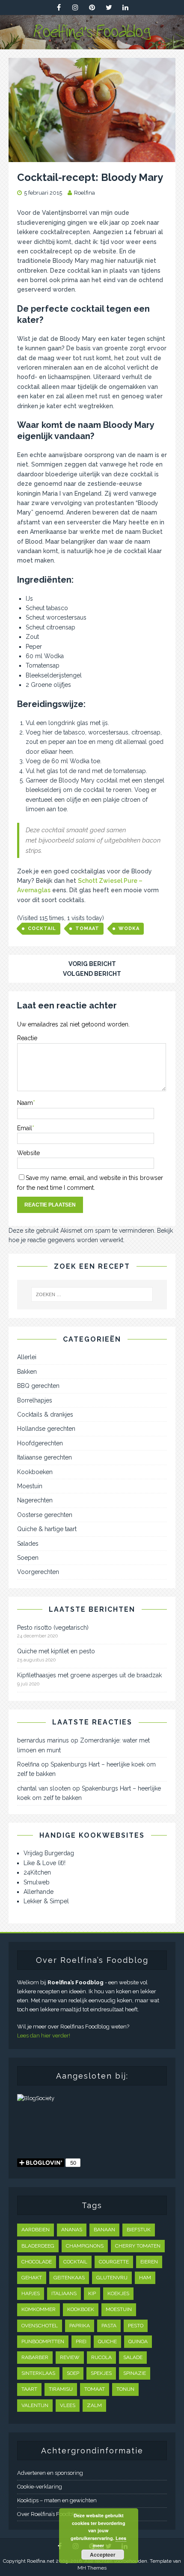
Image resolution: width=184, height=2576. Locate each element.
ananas (72, 2230)
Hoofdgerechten (40, 1443)
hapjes (31, 2293)
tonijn (125, 2389)
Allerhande (39, 1892)
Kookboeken (35, 1472)
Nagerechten (35, 1500)
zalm (94, 2405)
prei (81, 2341)
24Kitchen (37, 1872)
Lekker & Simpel (46, 1901)
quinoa (138, 2341)
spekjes (101, 2373)
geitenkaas (69, 2278)
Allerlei (27, 1357)
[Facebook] (59, 8)
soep (73, 2373)
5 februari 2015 (43, 193)
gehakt (32, 2278)
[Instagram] (76, 8)
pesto (136, 2326)
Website (28, 1153)
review (70, 2357)
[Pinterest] (92, 8)
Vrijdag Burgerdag (49, 1853)
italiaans (64, 2293)
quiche (107, 2341)
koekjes (118, 2293)
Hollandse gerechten (46, 1429)
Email (25, 1128)
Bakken (27, 1372)
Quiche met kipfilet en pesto (56, 1651)
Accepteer (103, 2555)
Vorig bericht (92, 964)
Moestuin (30, 1486)
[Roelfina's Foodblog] (92, 44)
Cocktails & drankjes (45, 1414)
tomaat (87, 928)
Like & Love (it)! (45, 1863)
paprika (80, 2326)
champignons (85, 2246)
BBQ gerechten (38, 1386)
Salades (28, 1544)
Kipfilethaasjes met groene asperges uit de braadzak (89, 1675)
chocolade (37, 2262)
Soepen (28, 1558)
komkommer (39, 2309)
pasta (109, 2326)
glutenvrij (112, 2278)
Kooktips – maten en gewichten (57, 2500)
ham (145, 2278)
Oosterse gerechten (45, 1515)
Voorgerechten (38, 1572)
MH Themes (92, 2568)
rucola (101, 2357)
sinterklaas (38, 2373)
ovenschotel (40, 2326)
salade (133, 2357)
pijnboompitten (43, 2341)
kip (92, 2293)
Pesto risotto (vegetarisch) (53, 1628)
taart (29, 2389)
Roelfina (85, 193)
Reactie (27, 1038)
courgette (114, 2262)
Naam (25, 1103)
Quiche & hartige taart (47, 1529)
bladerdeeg (38, 2246)
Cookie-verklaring (40, 2487)
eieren (149, 2262)
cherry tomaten (138, 2246)
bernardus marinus (43, 1740)
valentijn (35, 2405)
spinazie (135, 2373)
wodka (129, 928)
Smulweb (37, 1882)
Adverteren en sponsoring (50, 2473)
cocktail (42, 928)
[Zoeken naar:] (92, 1294)
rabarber (35, 2357)
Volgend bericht (92, 974)
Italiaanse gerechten (45, 1457)
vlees (68, 2405)
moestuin (119, 2309)
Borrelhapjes (35, 1400)
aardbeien (36, 2230)
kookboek (81, 2309)
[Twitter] (109, 8)
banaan (104, 2230)
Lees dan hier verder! (44, 2036)
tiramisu (61, 2389)
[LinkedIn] (126, 8)
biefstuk (139, 2230)
